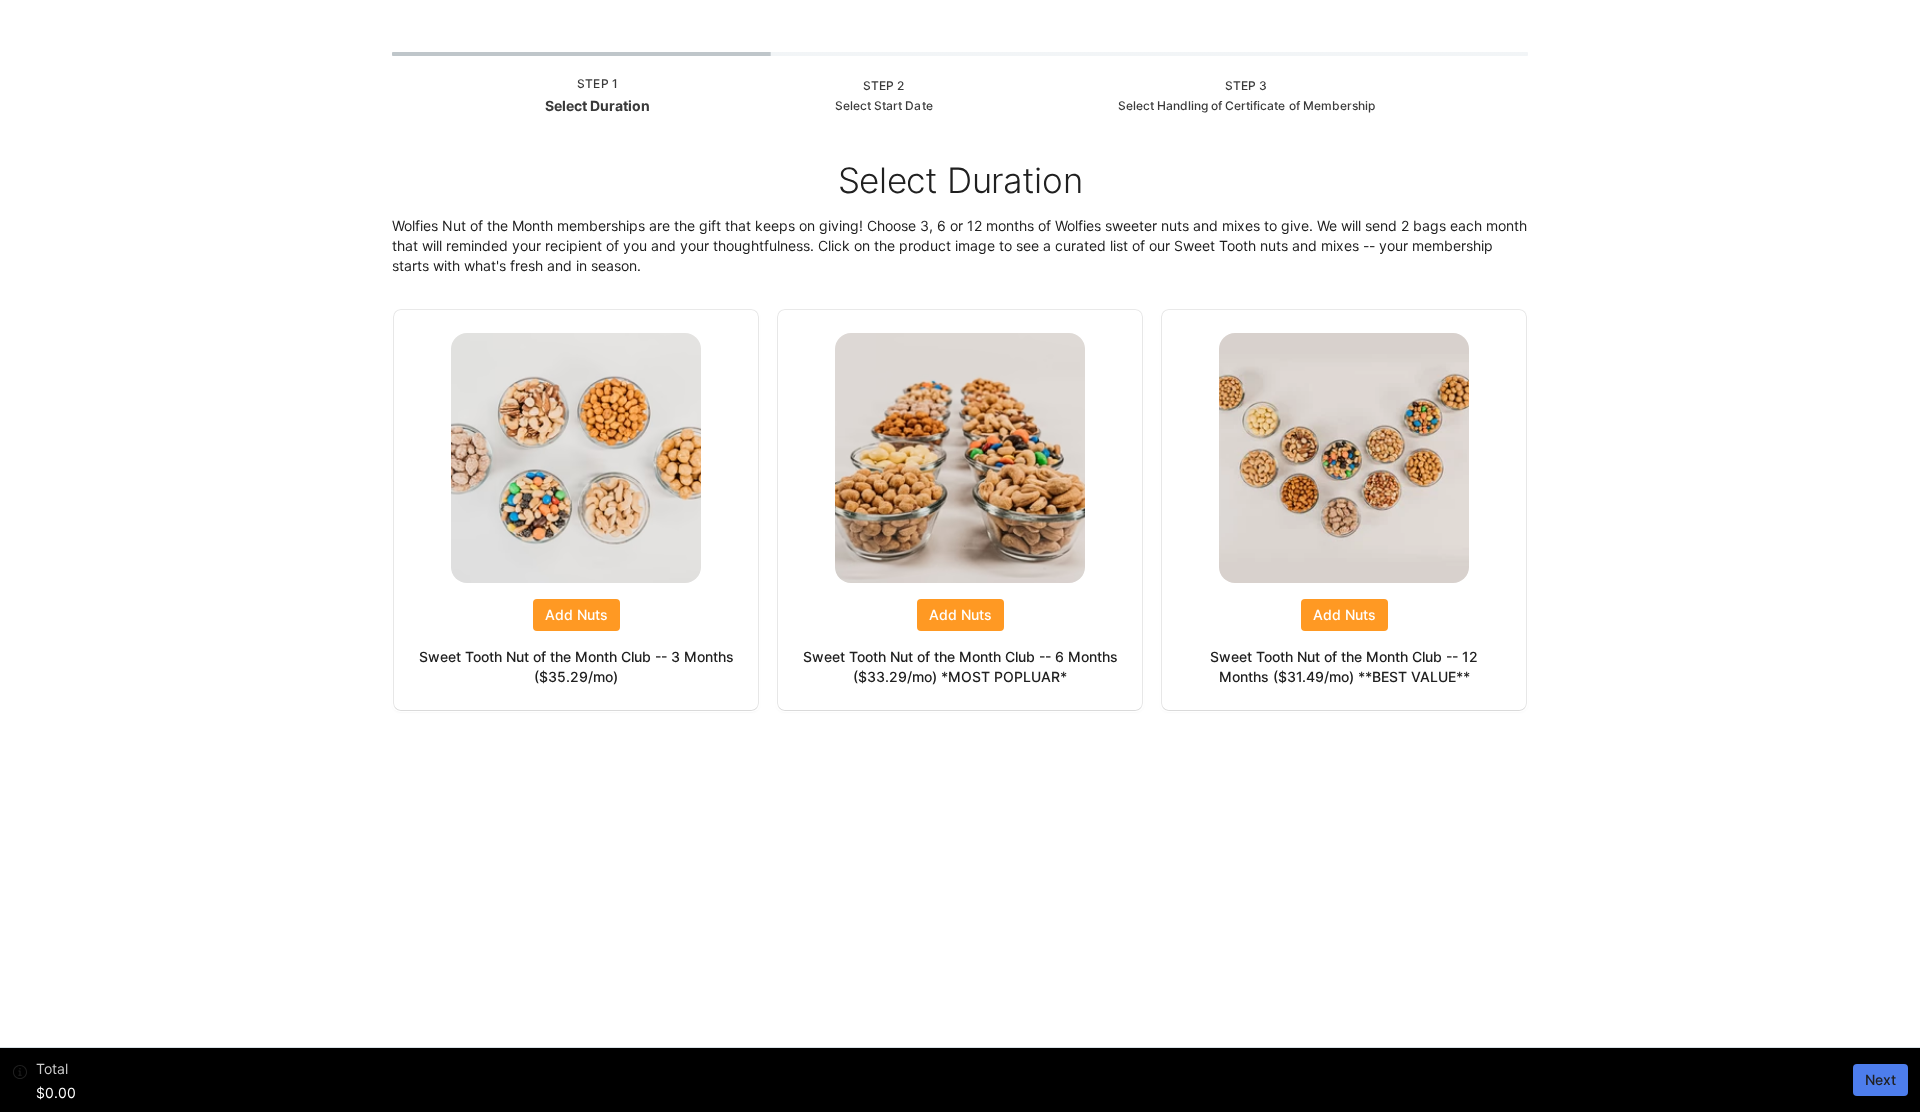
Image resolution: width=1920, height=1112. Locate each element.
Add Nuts (576, 614)
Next (1880, 1079)
